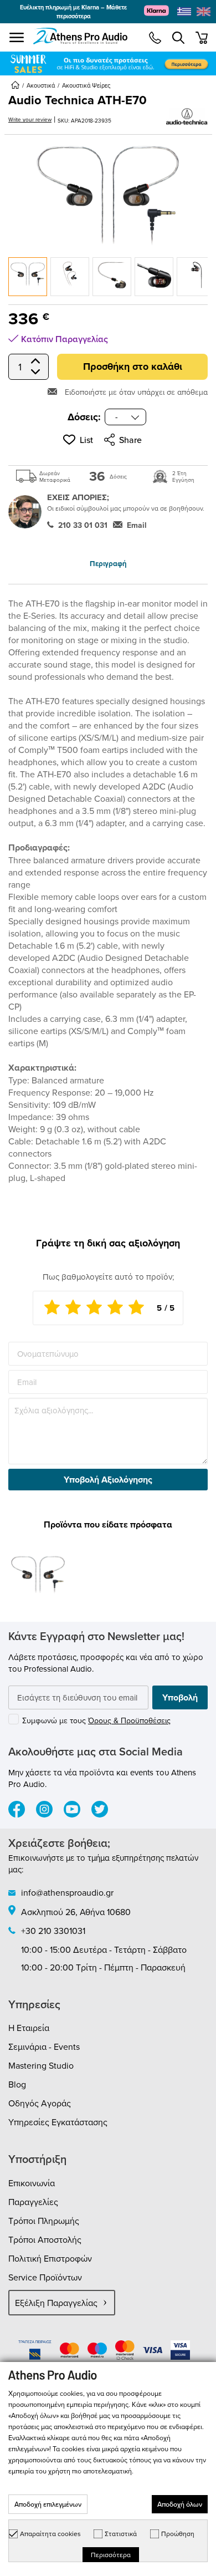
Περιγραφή (108, 564)
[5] (136, 1308)
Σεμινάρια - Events (44, 2046)
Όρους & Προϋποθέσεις (129, 1720)
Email (137, 525)
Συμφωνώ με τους (96, 1720)
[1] (52, 1308)
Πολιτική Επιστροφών (50, 2258)
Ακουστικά (41, 85)
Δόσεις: (84, 417)
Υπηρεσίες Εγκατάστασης (58, 2122)
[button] (78, 440)
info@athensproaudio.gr (67, 1892)
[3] (94, 1308)
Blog (17, 2084)
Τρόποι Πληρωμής (44, 2221)
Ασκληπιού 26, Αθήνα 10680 (76, 1912)
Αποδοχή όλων (180, 2504)
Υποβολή (180, 1697)
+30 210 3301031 (53, 1931)
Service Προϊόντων (45, 2277)
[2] (73, 1308)
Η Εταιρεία (29, 2028)
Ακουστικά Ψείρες (86, 85)
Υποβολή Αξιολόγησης (108, 1480)
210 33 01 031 (83, 525)
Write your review (30, 119)
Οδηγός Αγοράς (40, 2103)
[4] (115, 1308)
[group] (108, 63)
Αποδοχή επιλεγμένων (48, 2504)
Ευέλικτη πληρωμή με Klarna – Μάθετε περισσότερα (73, 12)
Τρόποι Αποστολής (45, 2239)
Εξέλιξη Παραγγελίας (56, 2303)
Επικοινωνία (32, 2183)
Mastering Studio (41, 2065)
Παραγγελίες (33, 2202)
